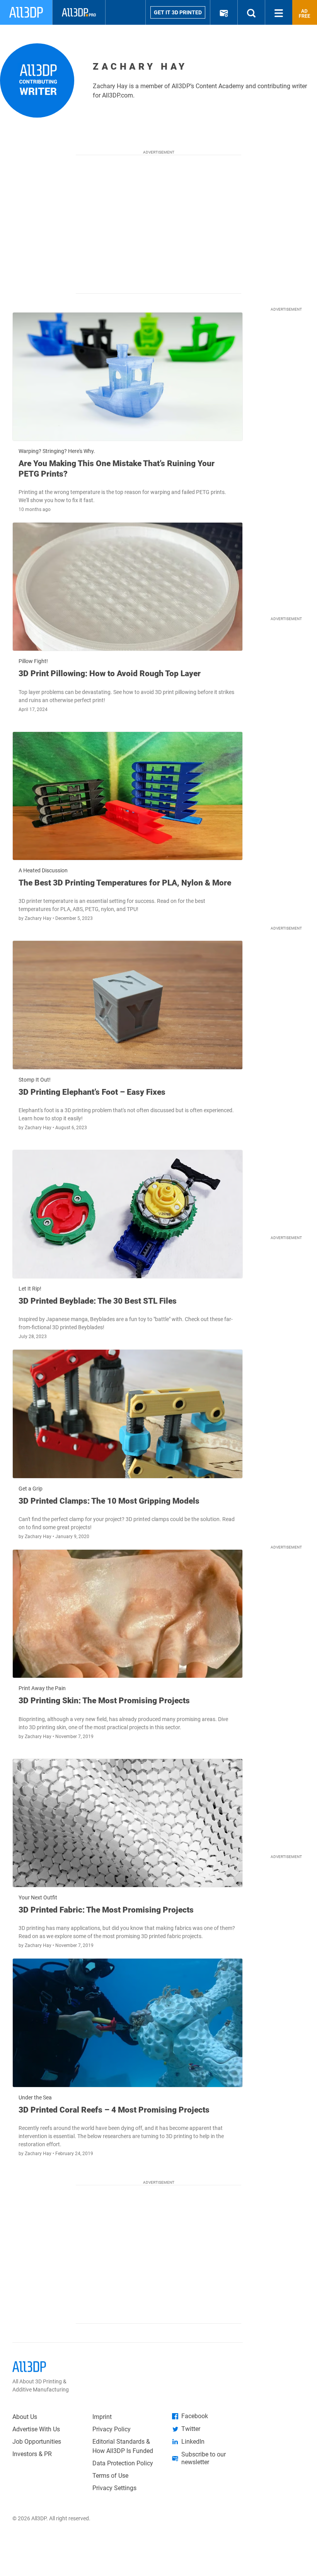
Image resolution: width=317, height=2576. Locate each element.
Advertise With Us (36, 2429)
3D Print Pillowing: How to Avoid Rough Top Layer (110, 673)
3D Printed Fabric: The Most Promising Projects (106, 1910)
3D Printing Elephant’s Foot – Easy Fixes (92, 1092)
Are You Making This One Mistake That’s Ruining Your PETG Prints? (117, 468)
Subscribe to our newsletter (204, 2458)
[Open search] (251, 12)
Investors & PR (32, 2454)
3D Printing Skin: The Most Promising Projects (104, 1701)
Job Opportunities (37, 2442)
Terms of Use (110, 2476)
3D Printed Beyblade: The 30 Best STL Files (98, 1301)
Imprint (102, 2417)
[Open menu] (279, 12)
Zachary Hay (39, 918)
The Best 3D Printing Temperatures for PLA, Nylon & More (125, 883)
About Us (25, 2417)
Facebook (195, 2416)
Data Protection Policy (123, 2463)
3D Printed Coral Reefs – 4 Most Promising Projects (114, 2110)
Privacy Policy (112, 2429)
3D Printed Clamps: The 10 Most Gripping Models (109, 1501)
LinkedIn (193, 2442)
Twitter (191, 2429)
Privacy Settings (114, 2488)
